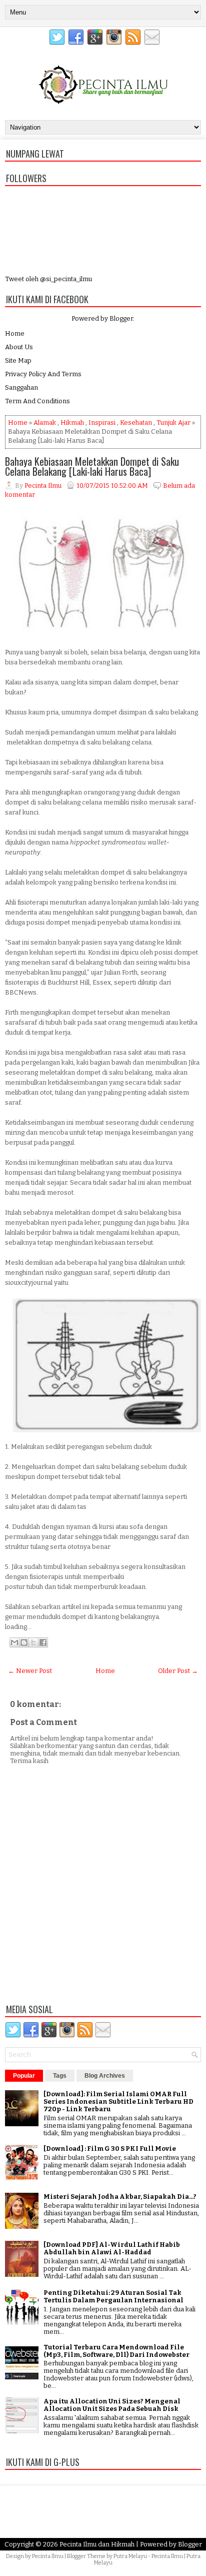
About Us (19, 347)
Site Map (18, 360)
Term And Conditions (37, 401)
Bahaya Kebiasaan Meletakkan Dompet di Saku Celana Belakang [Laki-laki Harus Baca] (92, 466)
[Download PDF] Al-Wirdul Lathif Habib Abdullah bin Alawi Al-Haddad (112, 2248)
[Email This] (14, 1642)
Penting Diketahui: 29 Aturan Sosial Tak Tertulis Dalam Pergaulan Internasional (113, 2296)
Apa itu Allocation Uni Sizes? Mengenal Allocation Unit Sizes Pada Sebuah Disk (112, 2405)
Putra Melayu (130, 2556)
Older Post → (178, 1671)
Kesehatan (136, 422)
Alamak (45, 422)
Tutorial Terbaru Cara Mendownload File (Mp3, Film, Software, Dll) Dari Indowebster (116, 2351)
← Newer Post (30, 1671)
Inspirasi (102, 422)
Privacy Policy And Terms (43, 374)
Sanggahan (21, 387)
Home (15, 333)
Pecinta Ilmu (48, 2556)
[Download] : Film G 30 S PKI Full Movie (110, 2149)
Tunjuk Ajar (173, 422)
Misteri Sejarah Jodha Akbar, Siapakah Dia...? (120, 2197)
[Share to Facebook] (43, 1642)
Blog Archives (105, 2076)
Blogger (121, 318)
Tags (60, 2076)
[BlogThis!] (24, 1642)
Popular (24, 2076)
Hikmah (72, 422)
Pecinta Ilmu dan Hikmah (97, 2544)
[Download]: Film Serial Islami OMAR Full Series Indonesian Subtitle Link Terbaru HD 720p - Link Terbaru (118, 2101)
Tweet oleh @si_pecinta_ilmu (48, 279)
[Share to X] (33, 1642)
